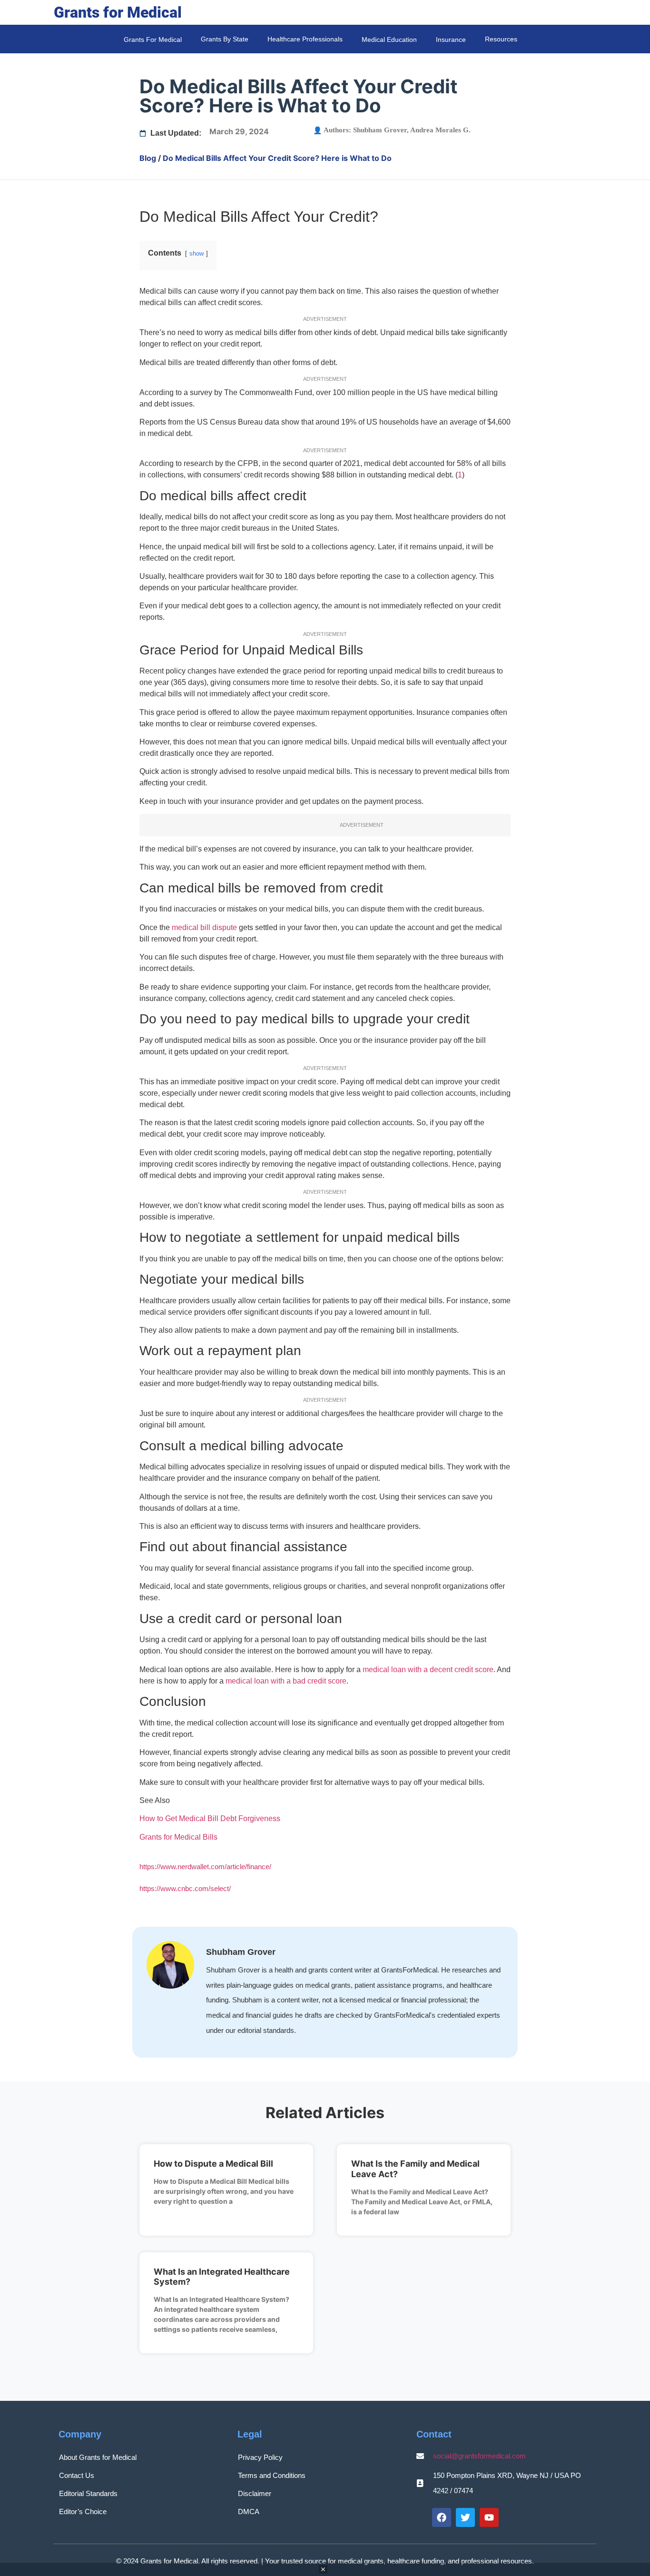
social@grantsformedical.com (479, 2456)
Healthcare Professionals (305, 39)
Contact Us (77, 2475)
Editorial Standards (88, 2493)
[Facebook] (442, 2517)
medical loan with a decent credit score (428, 1669)
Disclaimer (255, 2493)
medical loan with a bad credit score (286, 1681)
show (197, 253)
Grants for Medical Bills (178, 1837)
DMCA (249, 2512)
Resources (501, 39)
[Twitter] (465, 2517)
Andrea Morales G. (440, 130)
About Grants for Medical (98, 2457)
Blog (148, 158)
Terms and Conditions (272, 2475)
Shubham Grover (380, 130)
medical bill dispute (204, 927)
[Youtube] (489, 2517)
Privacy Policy (260, 2457)
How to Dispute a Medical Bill (213, 2164)
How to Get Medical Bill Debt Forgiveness (210, 1818)
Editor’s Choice (83, 2512)
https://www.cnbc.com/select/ (185, 1888)
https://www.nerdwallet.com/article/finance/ (205, 1867)
